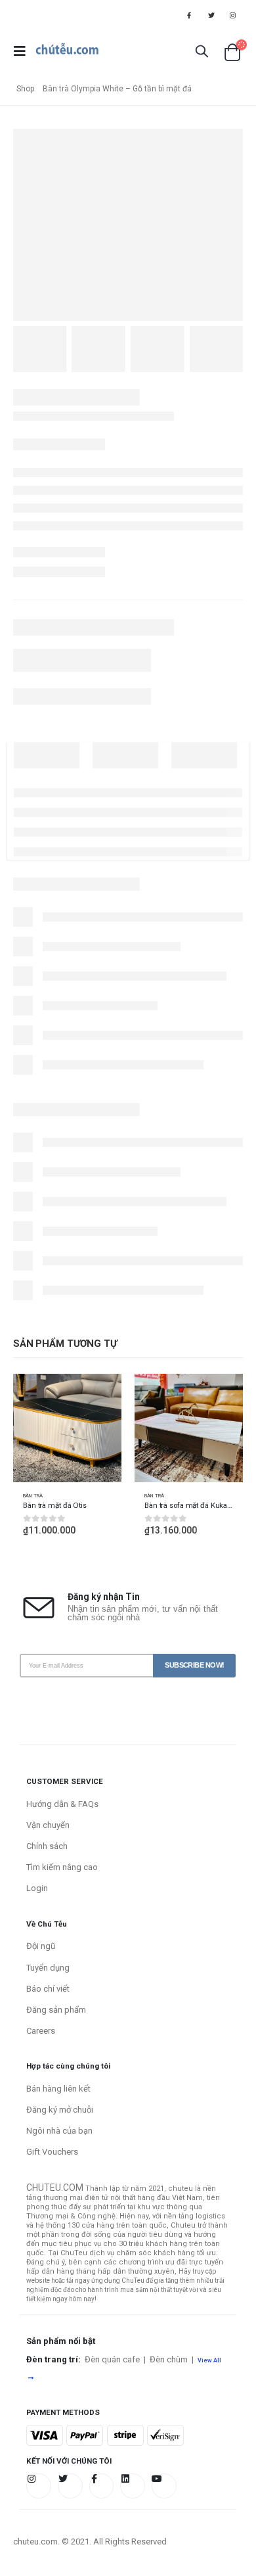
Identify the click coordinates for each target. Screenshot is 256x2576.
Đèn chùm (169, 2359)
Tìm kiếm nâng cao (62, 1867)
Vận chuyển (48, 1825)
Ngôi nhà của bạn (59, 2131)
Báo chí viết (48, 1989)
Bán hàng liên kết (58, 2089)
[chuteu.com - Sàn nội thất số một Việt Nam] (67, 51)
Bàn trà (33, 1496)
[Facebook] (189, 15)
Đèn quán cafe (112, 2359)
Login (37, 1888)
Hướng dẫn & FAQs (62, 1804)
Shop (25, 89)
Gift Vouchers (52, 2152)
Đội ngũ (41, 1946)
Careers (41, 2031)
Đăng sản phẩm (56, 2010)
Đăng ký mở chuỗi (60, 2110)
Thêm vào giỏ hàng (100, 1395)
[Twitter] (211, 15)
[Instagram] (233, 15)
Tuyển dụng (48, 1968)
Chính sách (47, 1846)
